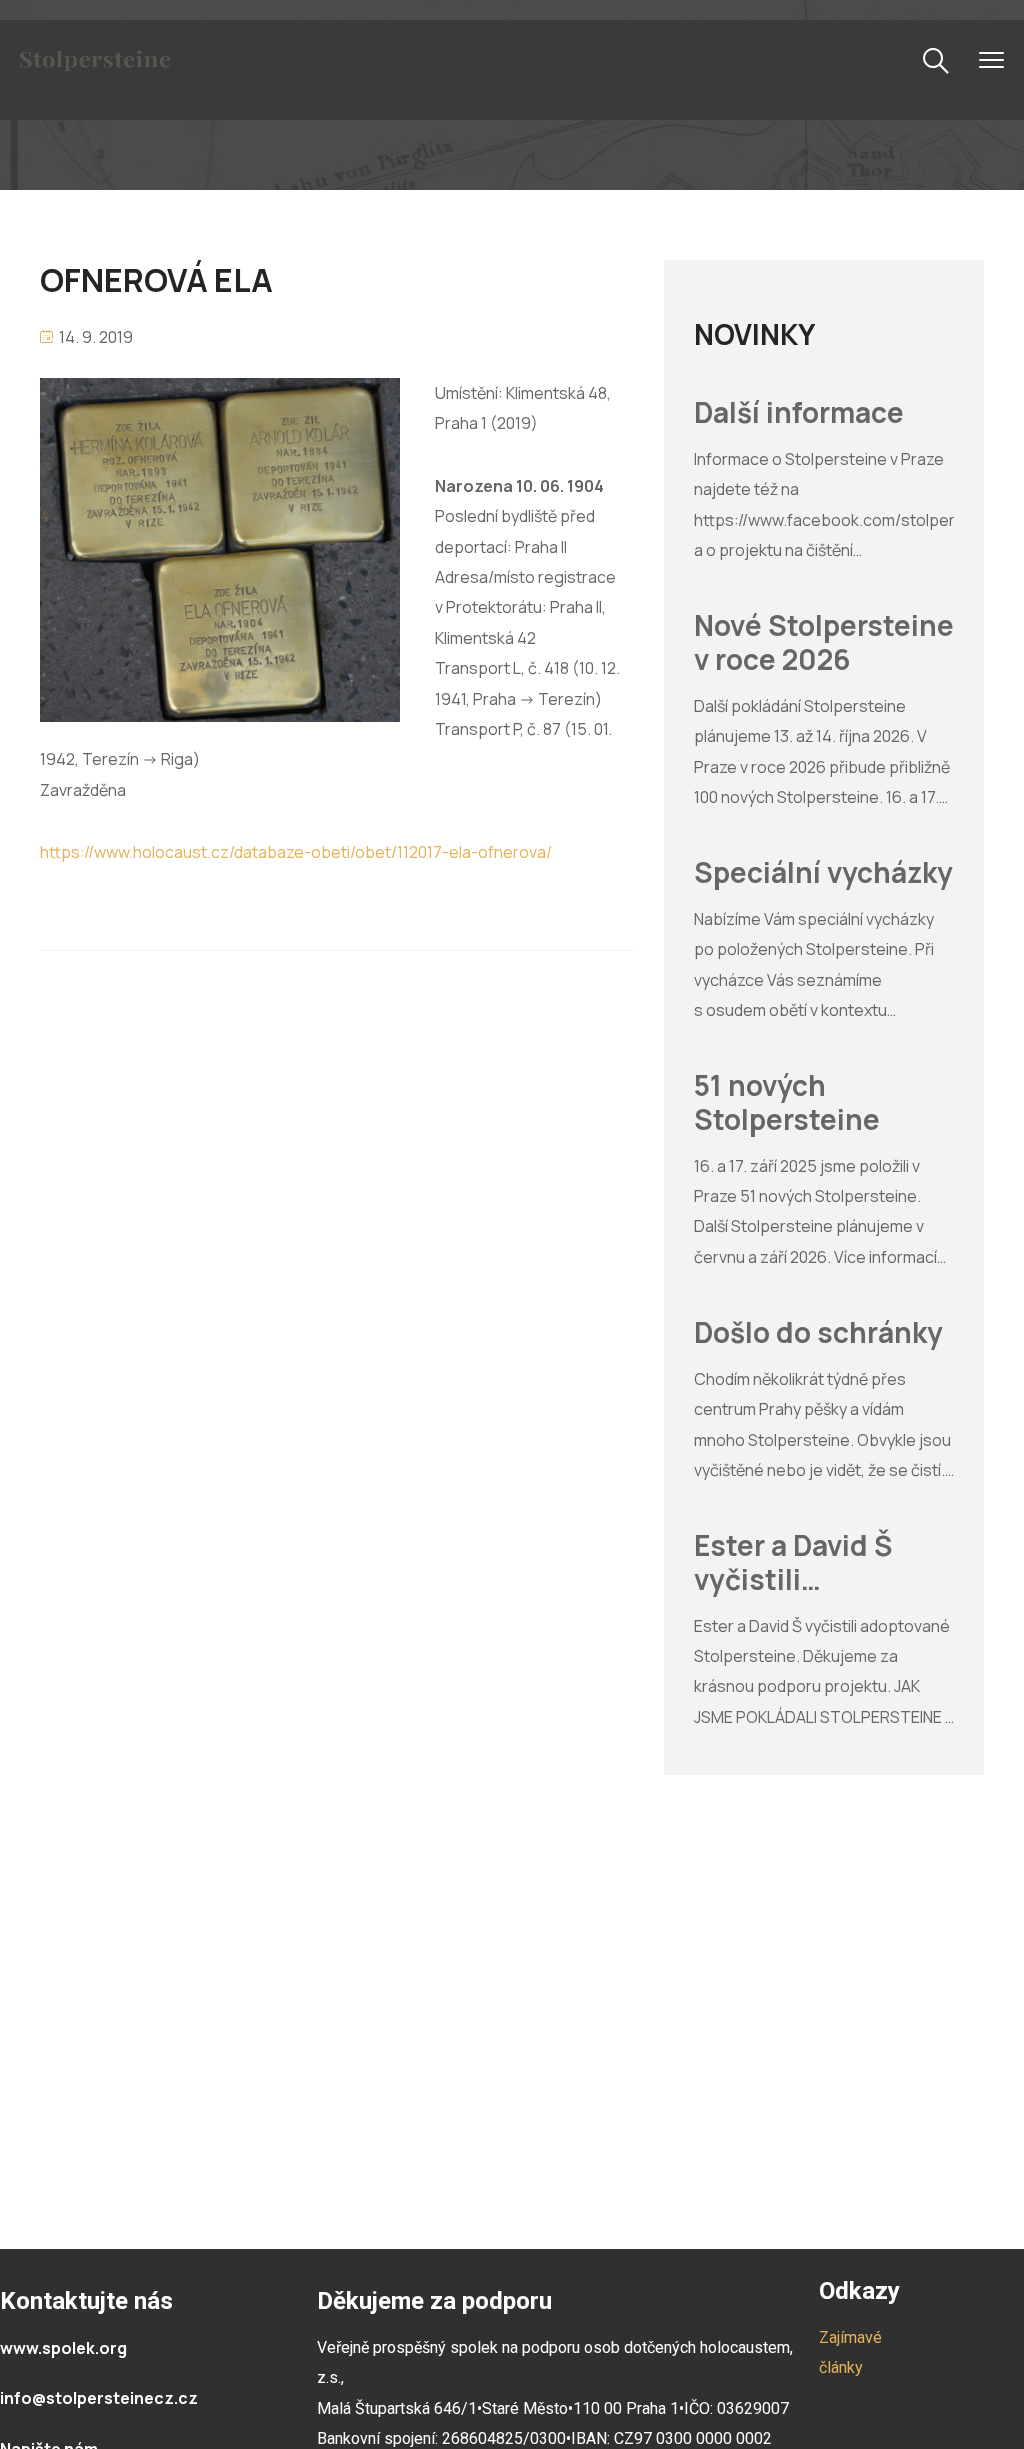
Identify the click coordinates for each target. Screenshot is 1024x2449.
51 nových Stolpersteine (787, 1102)
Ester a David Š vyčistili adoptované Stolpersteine (793, 1562)
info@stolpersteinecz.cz (99, 2398)
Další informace (799, 413)
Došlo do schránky (818, 1333)
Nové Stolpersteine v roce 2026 (824, 642)
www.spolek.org (63, 2348)
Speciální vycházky (823, 873)
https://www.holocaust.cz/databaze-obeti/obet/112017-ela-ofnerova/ (296, 852)
